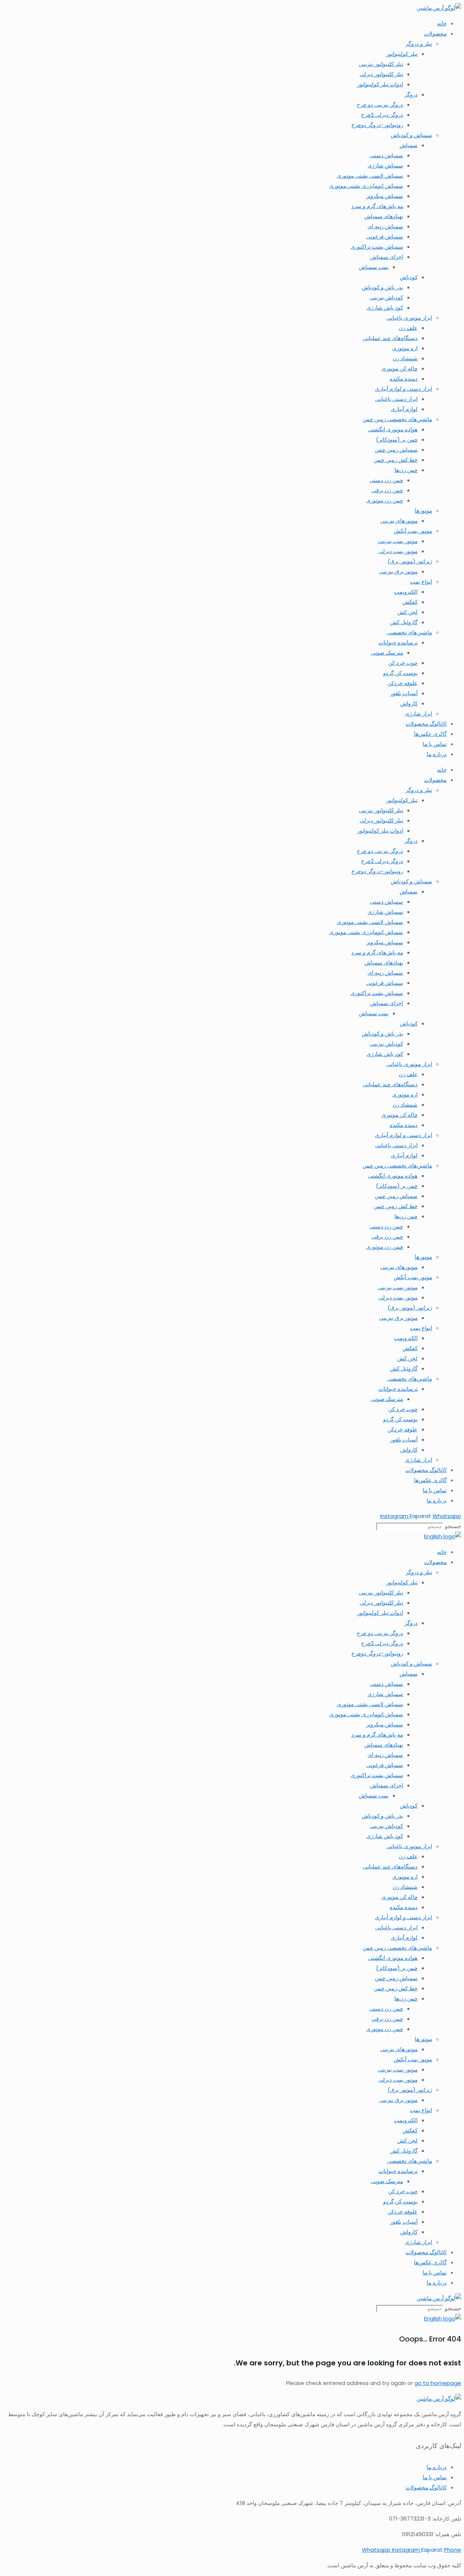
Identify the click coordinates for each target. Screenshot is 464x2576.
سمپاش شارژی (385, 165)
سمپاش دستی (386, 155)
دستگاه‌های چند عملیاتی (390, 338)
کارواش (409, 703)
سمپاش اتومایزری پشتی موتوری (366, 186)
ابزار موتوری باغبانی (409, 318)
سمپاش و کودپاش (411, 135)
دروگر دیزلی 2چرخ (382, 115)
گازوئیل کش (404, 622)
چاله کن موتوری (399, 368)
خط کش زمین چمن (396, 460)
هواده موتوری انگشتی (393, 429)
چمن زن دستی (386, 480)
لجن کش (407, 612)
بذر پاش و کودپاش (382, 287)
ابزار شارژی (419, 714)
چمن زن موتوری (385, 500)
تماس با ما (435, 744)
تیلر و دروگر (419, 44)
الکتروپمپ (406, 592)
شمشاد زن (405, 358)
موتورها (423, 511)
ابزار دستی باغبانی (396, 399)
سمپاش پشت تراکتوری (377, 247)
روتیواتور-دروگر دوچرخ (377, 125)
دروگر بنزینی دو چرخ (380, 105)
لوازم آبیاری (404, 409)
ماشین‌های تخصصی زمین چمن (397, 419)
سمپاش (409, 145)
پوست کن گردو (400, 673)
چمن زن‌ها (406, 470)
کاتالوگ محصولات (426, 724)
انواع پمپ (421, 582)
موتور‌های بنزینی (399, 521)
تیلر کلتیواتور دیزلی (381, 74)
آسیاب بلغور (404, 693)
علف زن (408, 328)
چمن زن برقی (387, 490)
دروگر (411, 94)
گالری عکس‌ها (430, 734)
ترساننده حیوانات (398, 642)
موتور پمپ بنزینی (398, 541)
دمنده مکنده (404, 379)
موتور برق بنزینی (398, 571)
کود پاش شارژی (385, 308)
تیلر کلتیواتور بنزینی (381, 64)
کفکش (410, 602)
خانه (442, 23)
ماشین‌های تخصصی (410, 632)
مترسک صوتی (387, 653)
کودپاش (409, 277)
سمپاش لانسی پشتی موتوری (370, 176)
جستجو (453, 1526)
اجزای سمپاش (387, 257)
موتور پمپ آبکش (413, 531)
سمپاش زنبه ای (385, 226)
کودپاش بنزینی (386, 297)
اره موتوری (405, 348)
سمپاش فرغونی (385, 237)
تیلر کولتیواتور (402, 54)
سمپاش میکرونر (385, 196)
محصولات (435, 34)
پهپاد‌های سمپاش (384, 216)
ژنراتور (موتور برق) (410, 561)
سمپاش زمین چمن (396, 450)
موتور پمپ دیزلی (398, 551)
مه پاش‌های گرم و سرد (377, 206)
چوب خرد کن (403, 663)
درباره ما (437, 754)
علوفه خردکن (403, 683)
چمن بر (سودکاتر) (397, 439)
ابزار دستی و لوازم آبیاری (403, 389)
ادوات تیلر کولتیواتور (380, 84)
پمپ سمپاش (374, 267)
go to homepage (438, 2383)
